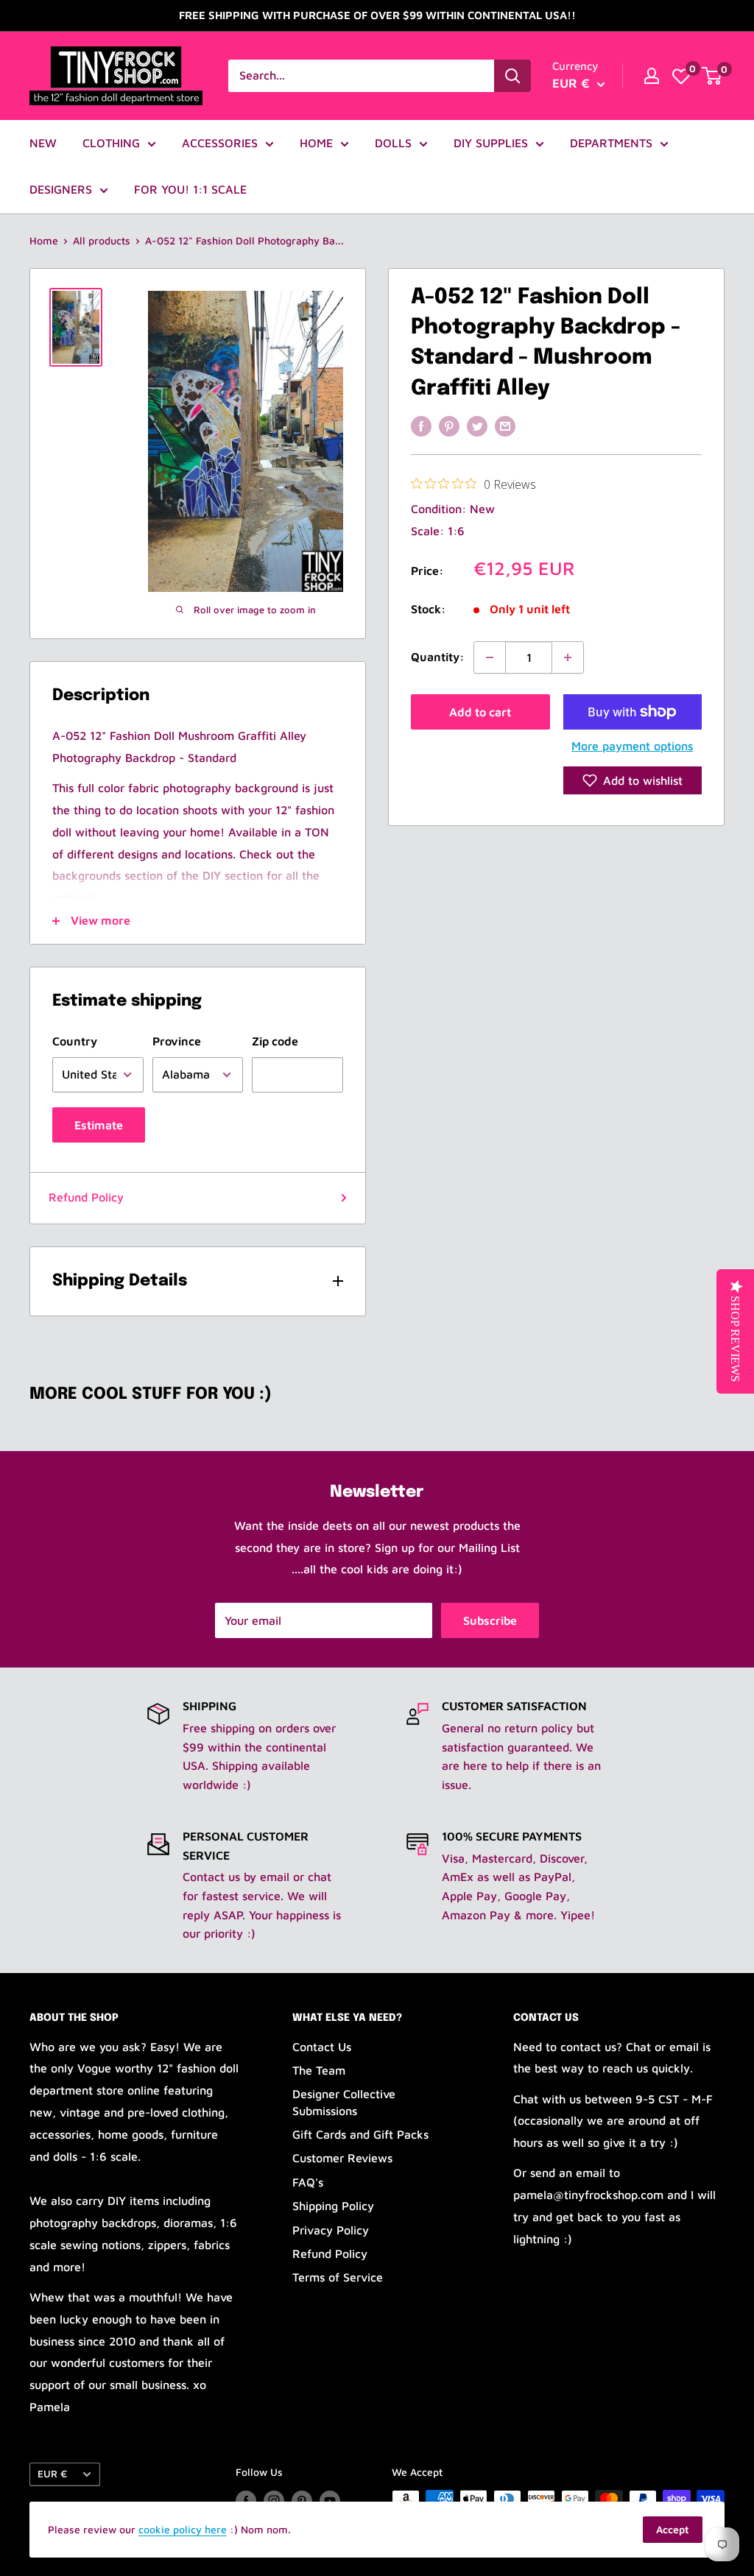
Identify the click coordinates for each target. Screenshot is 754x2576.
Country (75, 1041)
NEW (43, 143)
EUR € (52, 2474)
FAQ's (308, 2182)
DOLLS (393, 143)
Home (44, 240)
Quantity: (438, 657)
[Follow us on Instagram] (274, 2501)
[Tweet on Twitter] (477, 426)
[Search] (512, 76)
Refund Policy (86, 1197)
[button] (633, 780)
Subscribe (490, 1620)
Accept (673, 2529)
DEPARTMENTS (611, 143)
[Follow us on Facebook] (246, 2501)
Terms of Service (338, 2277)
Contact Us (322, 2047)
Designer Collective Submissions (344, 2102)
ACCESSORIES (220, 143)
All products (102, 240)
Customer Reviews (342, 2158)
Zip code (275, 1041)
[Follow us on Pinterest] (302, 2501)
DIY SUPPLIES (491, 143)
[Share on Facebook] (421, 426)
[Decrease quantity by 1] (490, 657)
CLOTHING (111, 143)
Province (177, 1041)
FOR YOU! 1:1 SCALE (190, 189)
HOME (316, 143)
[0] (681, 76)
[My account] (652, 76)
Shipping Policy (333, 2206)
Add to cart (480, 712)
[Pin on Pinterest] (449, 426)
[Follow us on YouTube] (330, 2501)
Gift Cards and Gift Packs (360, 2134)
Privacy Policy (331, 2230)
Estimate (99, 1125)
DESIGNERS (61, 189)
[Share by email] (505, 426)
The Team (319, 2070)
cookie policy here (183, 2529)
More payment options (632, 746)
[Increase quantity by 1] (568, 657)
